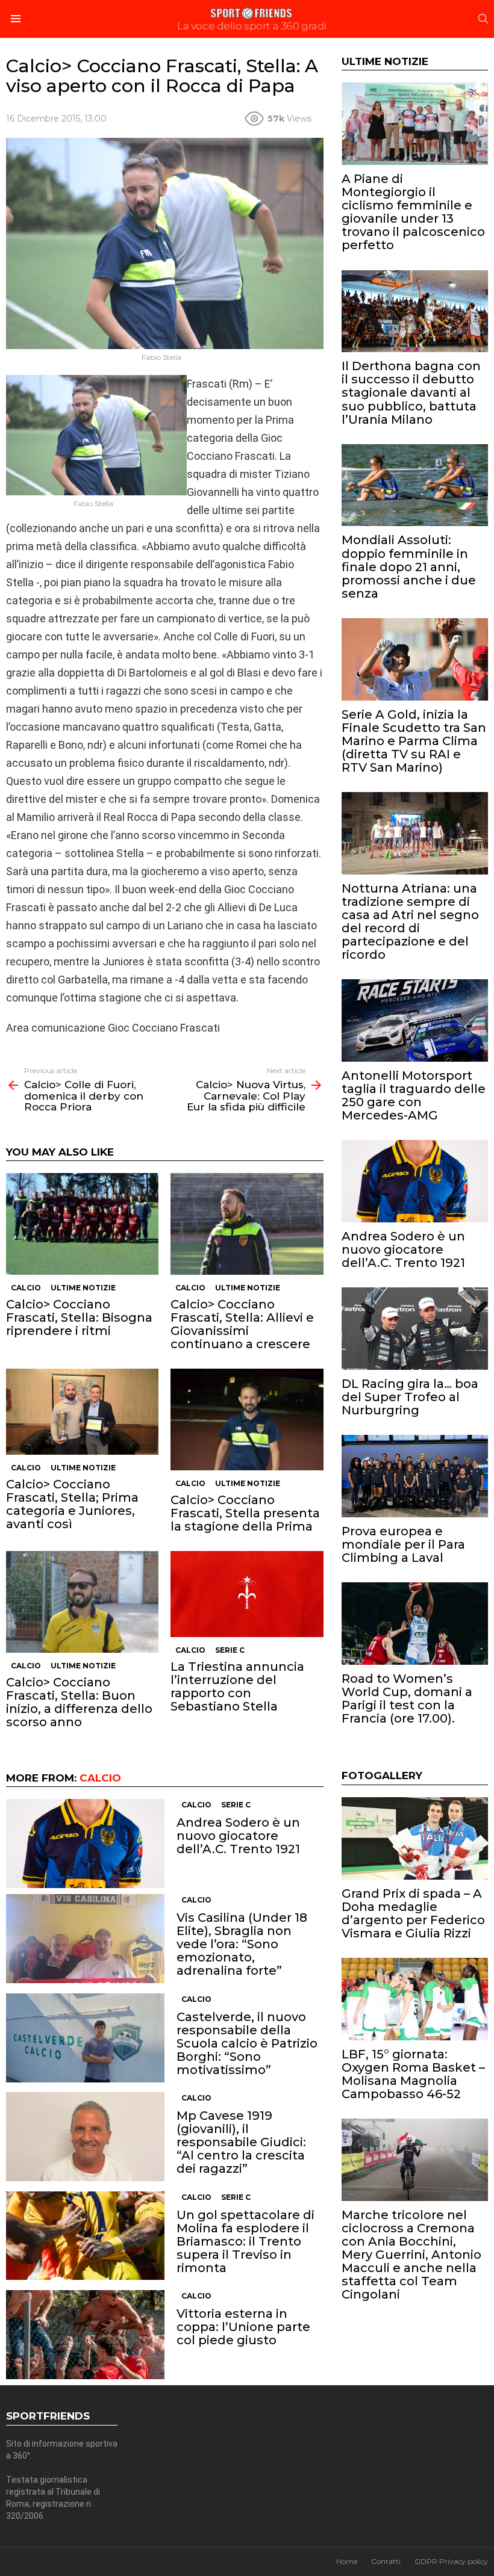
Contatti (386, 2561)
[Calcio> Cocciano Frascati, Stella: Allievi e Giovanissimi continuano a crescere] (247, 1224)
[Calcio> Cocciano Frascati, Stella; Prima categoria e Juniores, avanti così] (82, 1411)
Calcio (26, 1288)
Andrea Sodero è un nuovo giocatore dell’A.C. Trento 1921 (238, 1836)
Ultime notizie (83, 1288)
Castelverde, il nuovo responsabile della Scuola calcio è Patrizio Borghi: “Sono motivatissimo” (247, 2043)
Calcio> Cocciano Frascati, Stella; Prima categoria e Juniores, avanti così (72, 1504)
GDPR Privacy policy (451, 2561)
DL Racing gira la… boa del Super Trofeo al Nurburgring (410, 1397)
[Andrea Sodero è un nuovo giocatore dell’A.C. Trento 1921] (85, 1844)
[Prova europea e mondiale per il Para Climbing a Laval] (415, 1476)
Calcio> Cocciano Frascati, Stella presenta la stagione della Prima (245, 1513)
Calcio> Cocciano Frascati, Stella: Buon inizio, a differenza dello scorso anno (79, 1702)
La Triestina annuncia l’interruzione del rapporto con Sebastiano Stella (237, 1686)
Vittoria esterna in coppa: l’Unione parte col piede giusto (243, 2327)
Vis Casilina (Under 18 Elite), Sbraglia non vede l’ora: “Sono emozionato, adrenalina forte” (242, 1944)
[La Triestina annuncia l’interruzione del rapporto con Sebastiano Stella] (247, 1594)
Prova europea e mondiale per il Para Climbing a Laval (403, 1544)
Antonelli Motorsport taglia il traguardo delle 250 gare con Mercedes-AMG (414, 1095)
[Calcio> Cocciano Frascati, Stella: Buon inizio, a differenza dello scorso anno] (82, 1602)
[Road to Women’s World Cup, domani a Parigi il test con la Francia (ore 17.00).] (415, 1624)
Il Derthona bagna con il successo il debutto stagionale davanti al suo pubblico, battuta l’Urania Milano (411, 392)
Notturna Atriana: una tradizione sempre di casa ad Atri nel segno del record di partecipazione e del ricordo (410, 921)
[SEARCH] (483, 19)
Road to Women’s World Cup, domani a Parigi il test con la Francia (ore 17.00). (407, 1698)
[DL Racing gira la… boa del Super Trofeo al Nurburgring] (415, 1329)
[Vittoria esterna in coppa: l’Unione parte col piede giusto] (85, 2335)
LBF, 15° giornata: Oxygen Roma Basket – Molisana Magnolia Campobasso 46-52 (413, 2074)
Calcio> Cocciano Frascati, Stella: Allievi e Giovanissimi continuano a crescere (242, 1324)
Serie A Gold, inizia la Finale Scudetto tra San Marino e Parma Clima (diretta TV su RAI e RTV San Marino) (414, 741)
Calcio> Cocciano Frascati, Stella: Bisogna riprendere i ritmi (79, 1317)
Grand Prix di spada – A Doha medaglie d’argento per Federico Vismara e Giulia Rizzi (413, 1913)
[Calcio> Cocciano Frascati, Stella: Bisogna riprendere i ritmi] (82, 1224)
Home (347, 2561)
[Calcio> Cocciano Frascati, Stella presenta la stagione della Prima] (247, 1420)
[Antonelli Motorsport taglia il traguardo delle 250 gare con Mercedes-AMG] (415, 1020)
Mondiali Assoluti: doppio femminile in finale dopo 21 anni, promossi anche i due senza (409, 566)
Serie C (230, 1650)
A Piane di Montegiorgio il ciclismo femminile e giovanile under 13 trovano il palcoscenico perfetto (413, 212)
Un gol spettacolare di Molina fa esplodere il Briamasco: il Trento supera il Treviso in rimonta (245, 2241)
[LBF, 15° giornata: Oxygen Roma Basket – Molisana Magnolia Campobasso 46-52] (415, 1999)
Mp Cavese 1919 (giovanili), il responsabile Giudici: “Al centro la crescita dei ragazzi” (241, 2142)
